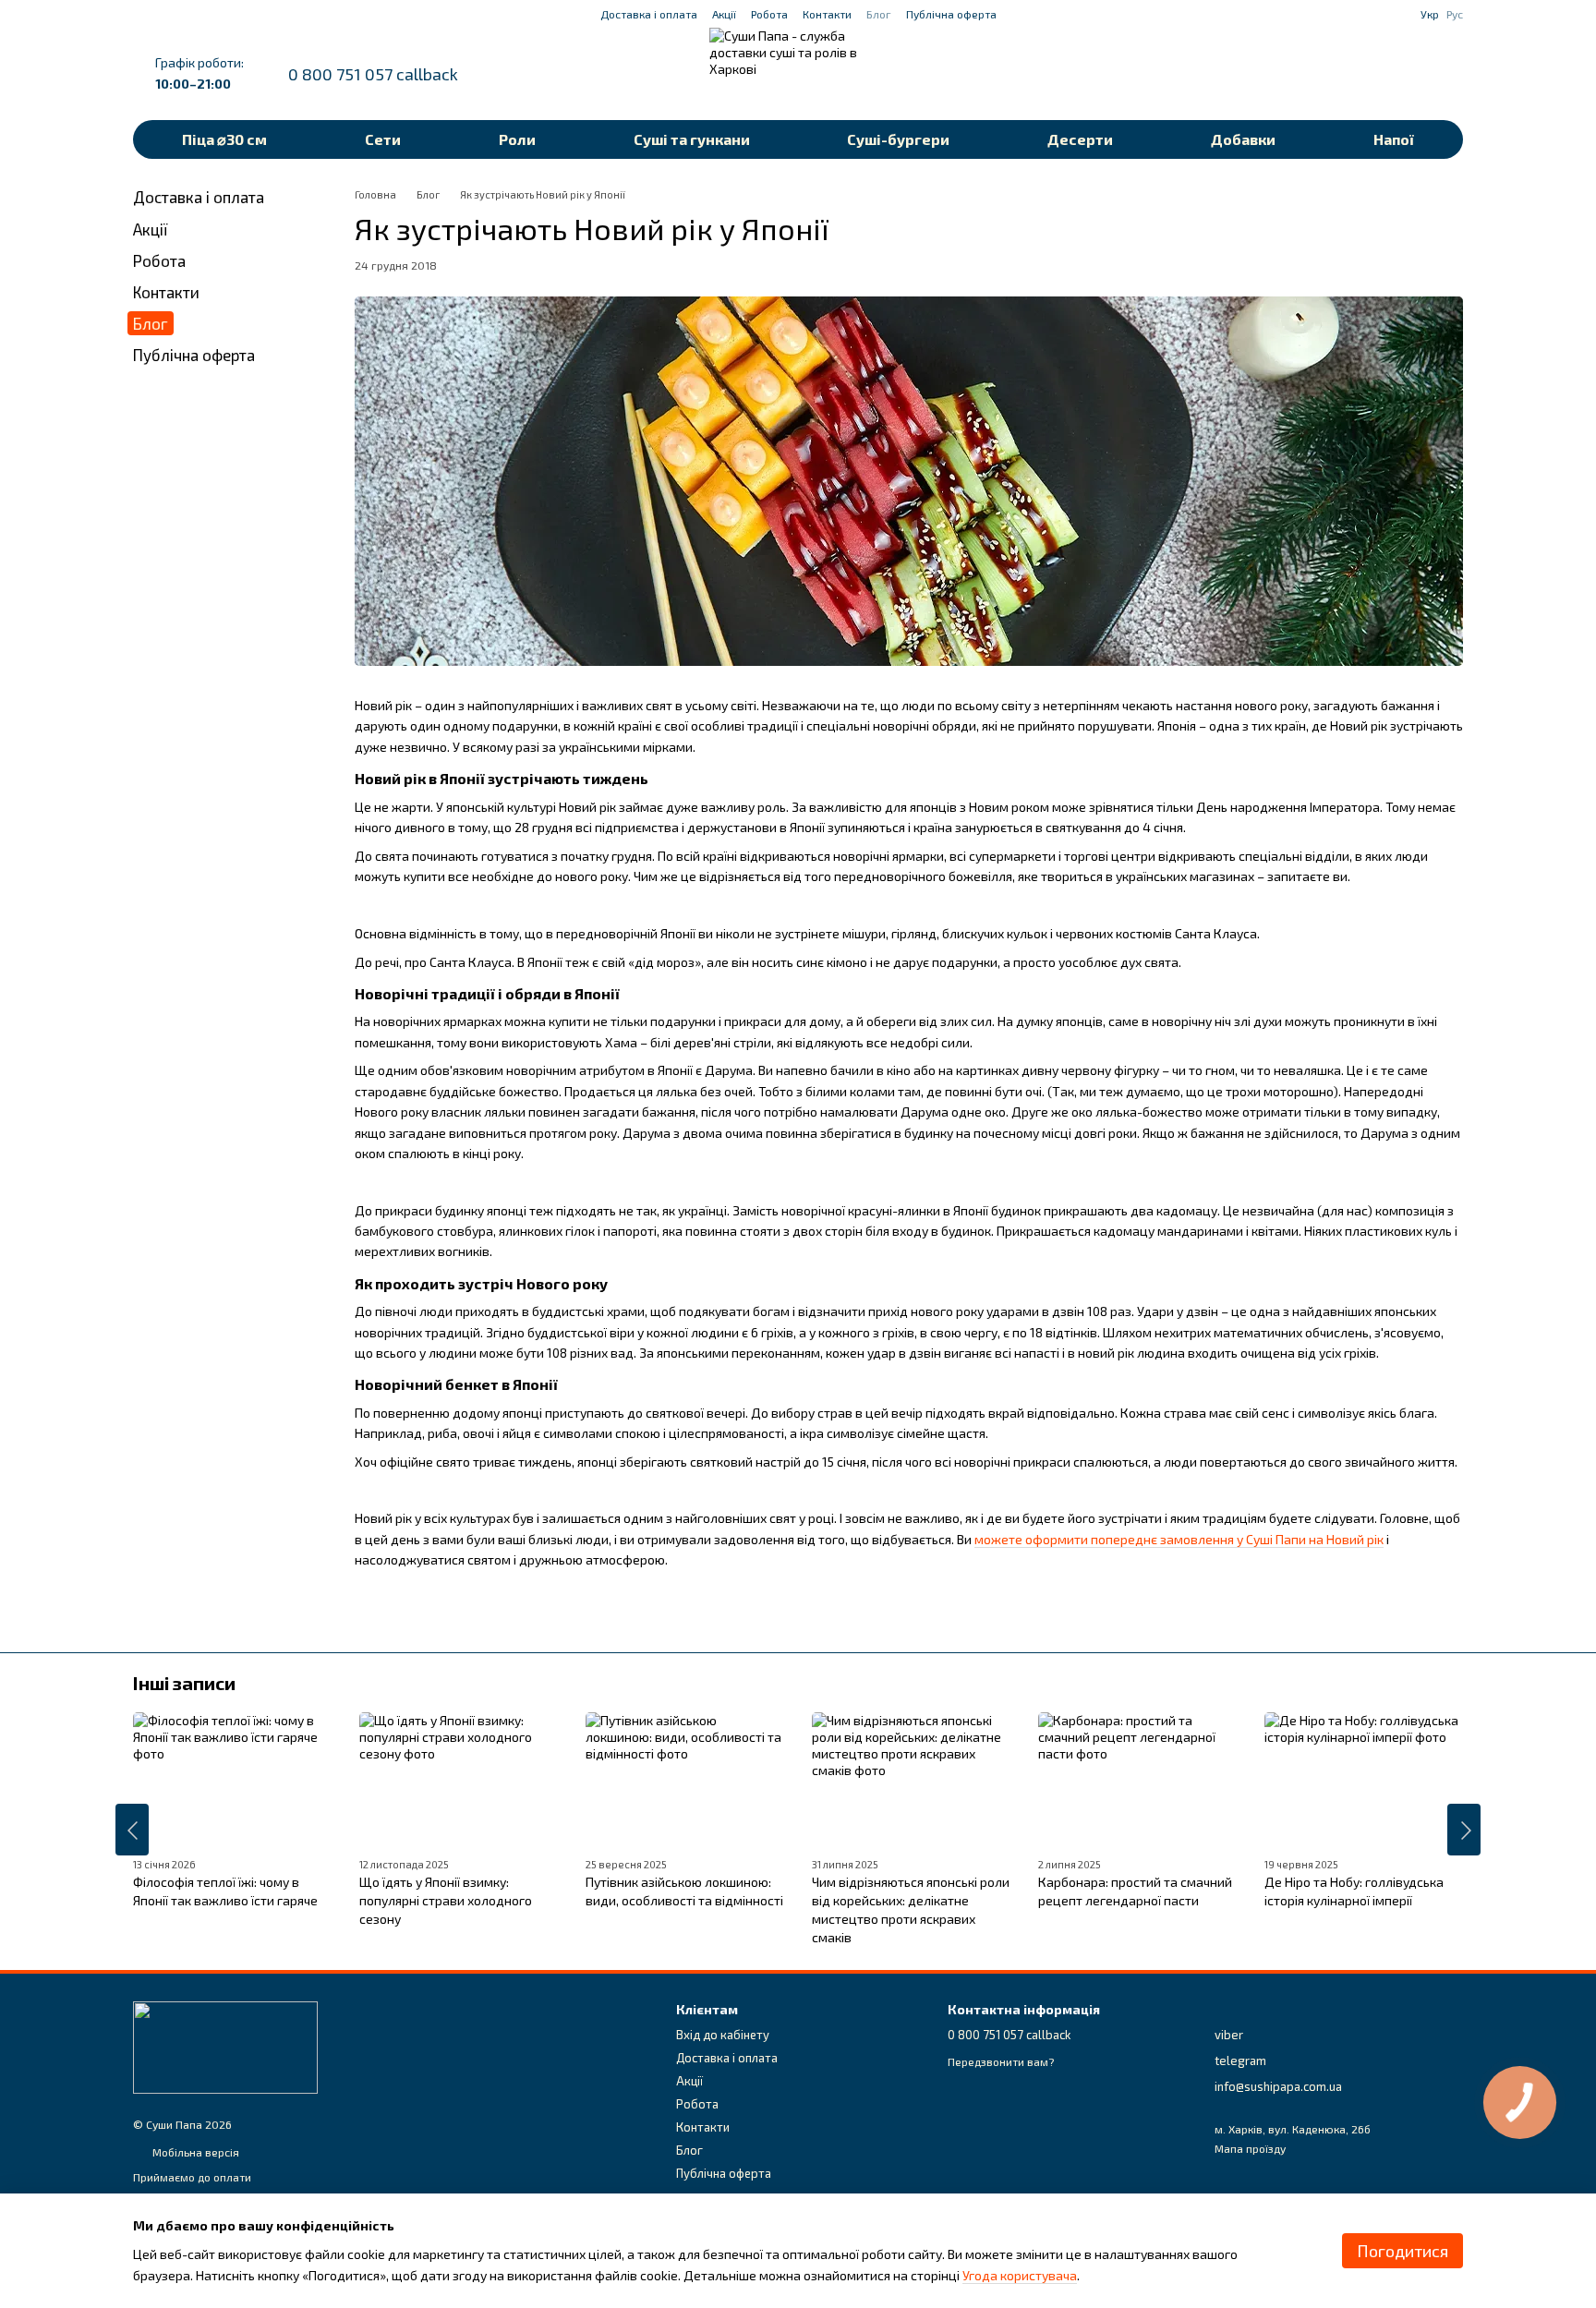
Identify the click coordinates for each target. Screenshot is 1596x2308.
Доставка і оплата (649, 14)
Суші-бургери (898, 139)
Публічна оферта (951, 14)
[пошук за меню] (1304, 74)
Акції (724, 14)
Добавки (1243, 139)
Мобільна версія (194, 2152)
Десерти (1080, 139)
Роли (517, 139)
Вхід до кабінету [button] (723, 2035)
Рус (1455, 14)
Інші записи (184, 1683)
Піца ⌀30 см (224, 139)
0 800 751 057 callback (373, 74)
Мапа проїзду (1250, 2148)
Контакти (827, 14)
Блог (879, 14)
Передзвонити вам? (1001, 2061)
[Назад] (132, 1830)
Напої (1394, 139)
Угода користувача (1020, 2275)
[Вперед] (1464, 1830)
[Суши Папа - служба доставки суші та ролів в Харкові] (225, 2046)
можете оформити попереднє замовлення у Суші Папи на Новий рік (1179, 1539)
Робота (769, 14)
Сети (383, 139)
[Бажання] (1352, 74)
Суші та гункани (692, 139)
